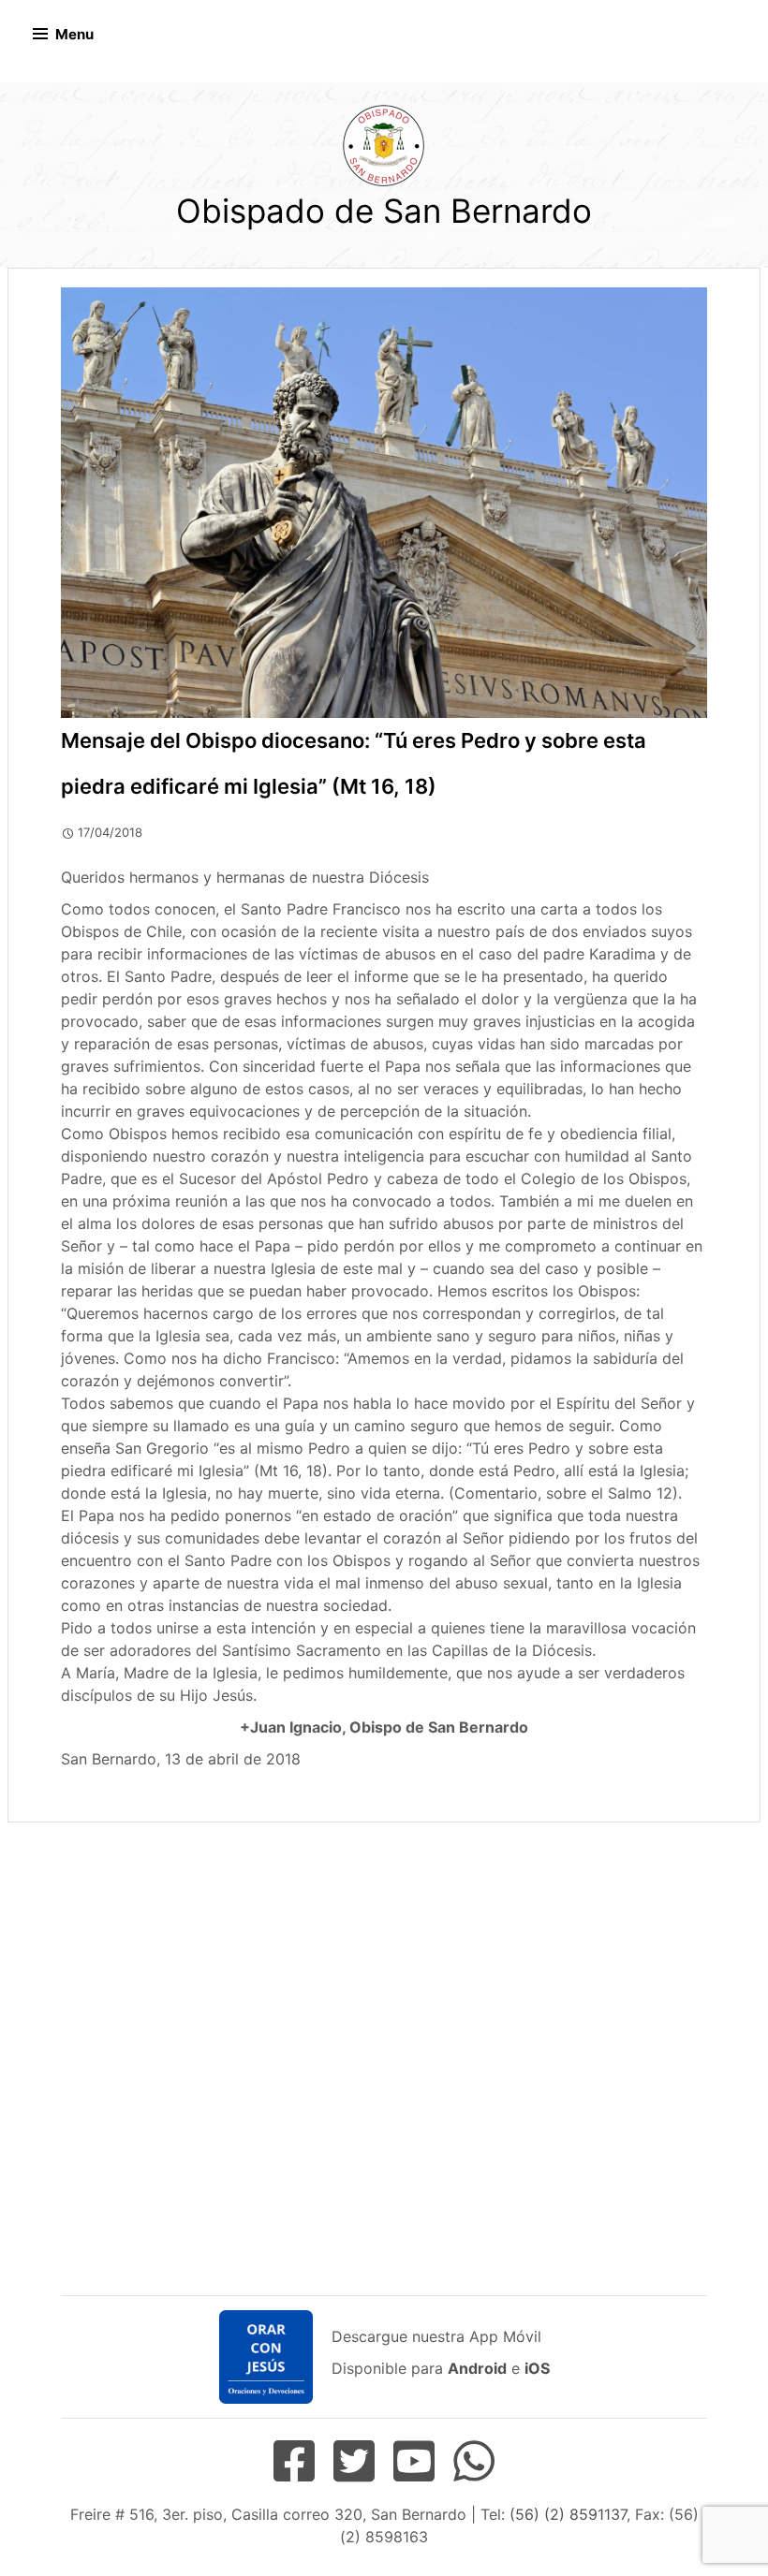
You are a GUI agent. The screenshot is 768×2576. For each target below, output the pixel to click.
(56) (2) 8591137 (568, 2514)
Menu (74, 34)
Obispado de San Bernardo (384, 211)
